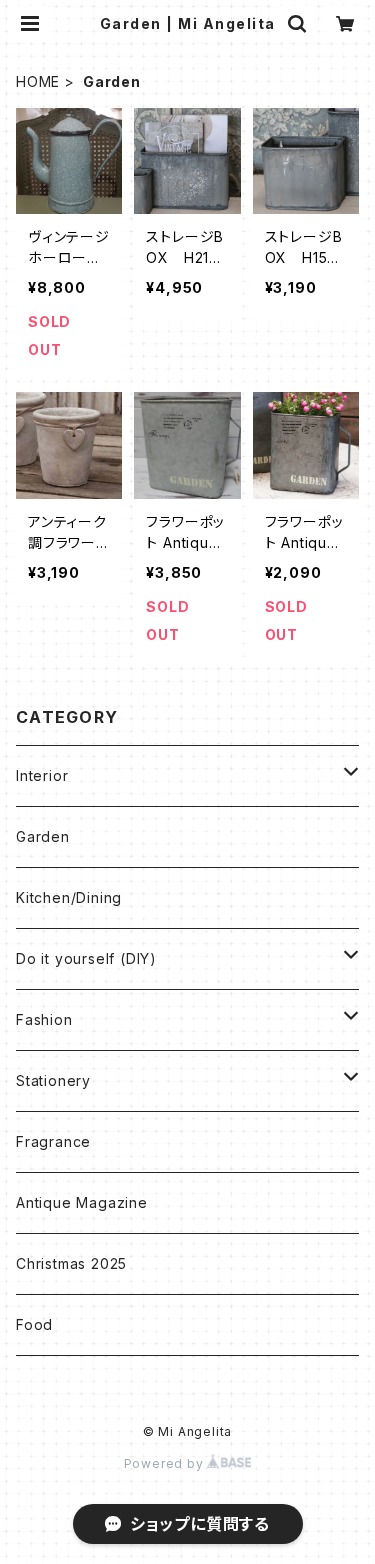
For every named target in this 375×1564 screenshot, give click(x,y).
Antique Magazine (82, 1202)
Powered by (166, 1463)
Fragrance (53, 1141)
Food (34, 1324)
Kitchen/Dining (69, 897)
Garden (43, 836)
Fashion (44, 1019)
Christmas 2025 (71, 1263)
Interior (42, 775)
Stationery (53, 1080)
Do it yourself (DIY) (86, 958)
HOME (38, 81)
